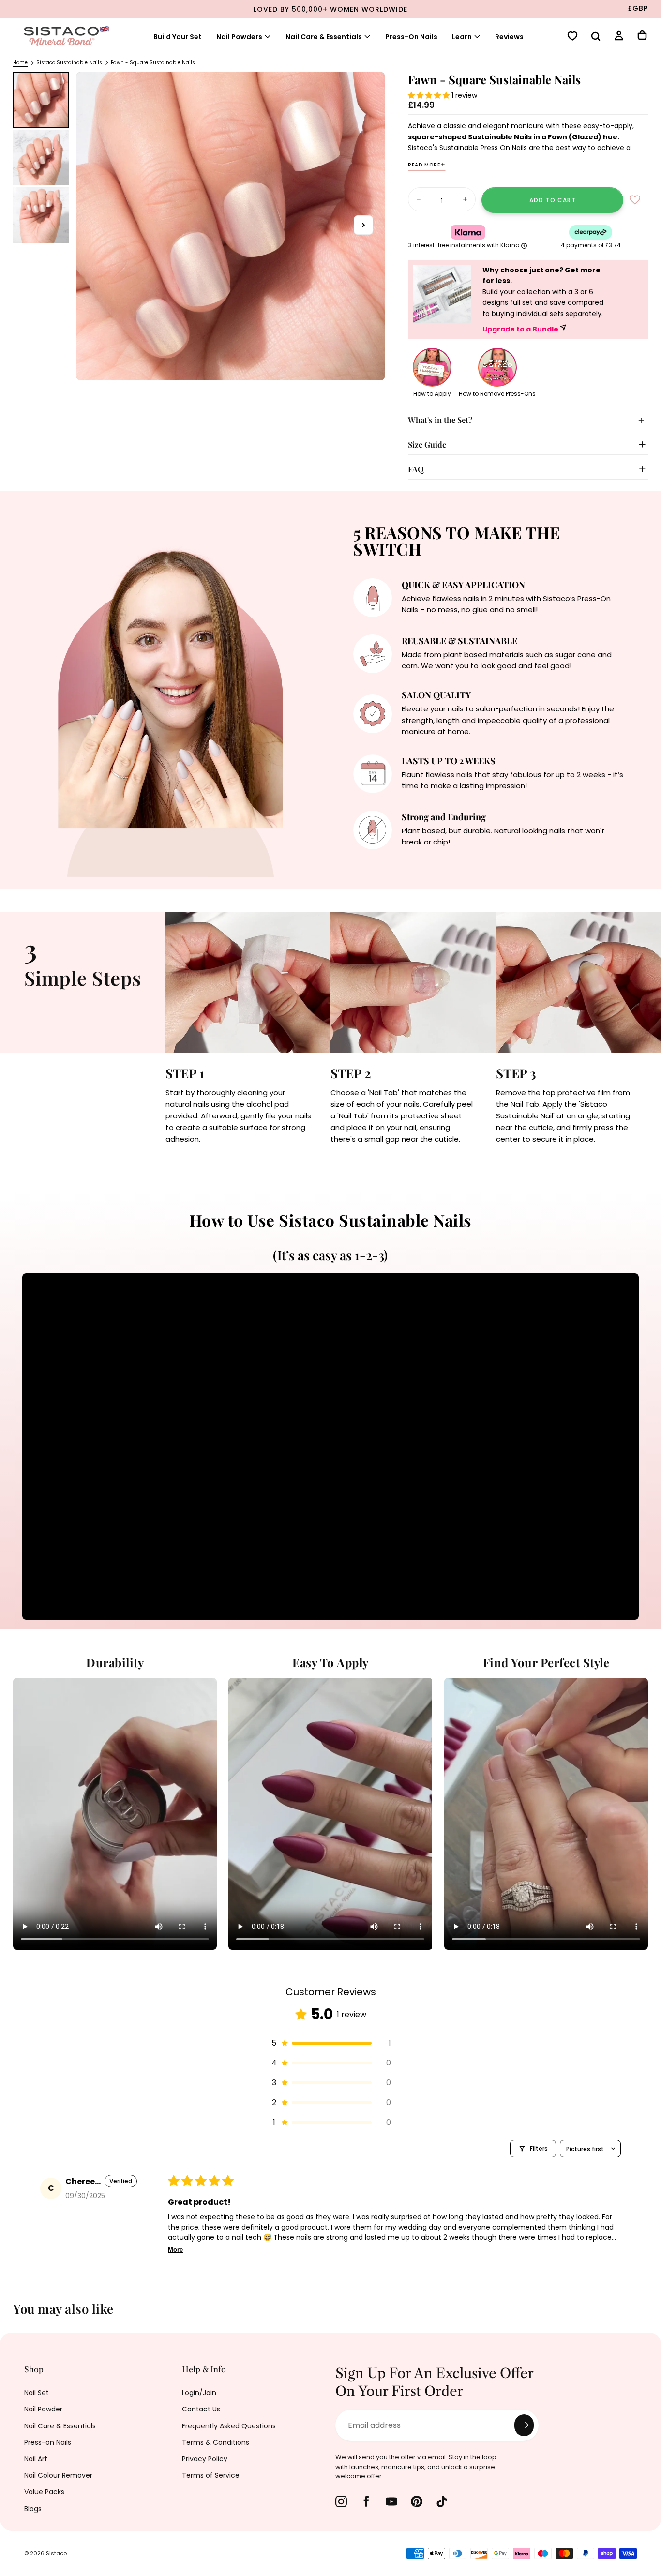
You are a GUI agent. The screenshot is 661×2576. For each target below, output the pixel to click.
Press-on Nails (48, 2442)
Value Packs (44, 2492)
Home (20, 63)
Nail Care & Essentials (324, 37)
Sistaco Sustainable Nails (69, 63)
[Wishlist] (572, 37)
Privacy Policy (205, 2459)
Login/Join (199, 2393)
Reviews (509, 37)
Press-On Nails (411, 37)
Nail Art (36, 2459)
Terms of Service (211, 2475)
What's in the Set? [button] (440, 420)
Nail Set (37, 2393)
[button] (596, 37)
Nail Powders (239, 37)
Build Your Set (178, 37)
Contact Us (201, 2409)
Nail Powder (43, 2409)
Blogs (33, 2509)
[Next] (646, 2316)
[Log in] (619, 37)
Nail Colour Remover (58, 2475)
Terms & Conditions (216, 2442)
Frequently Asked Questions (229, 2426)
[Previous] (15, 2316)
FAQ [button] (416, 469)
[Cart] (642, 36)
